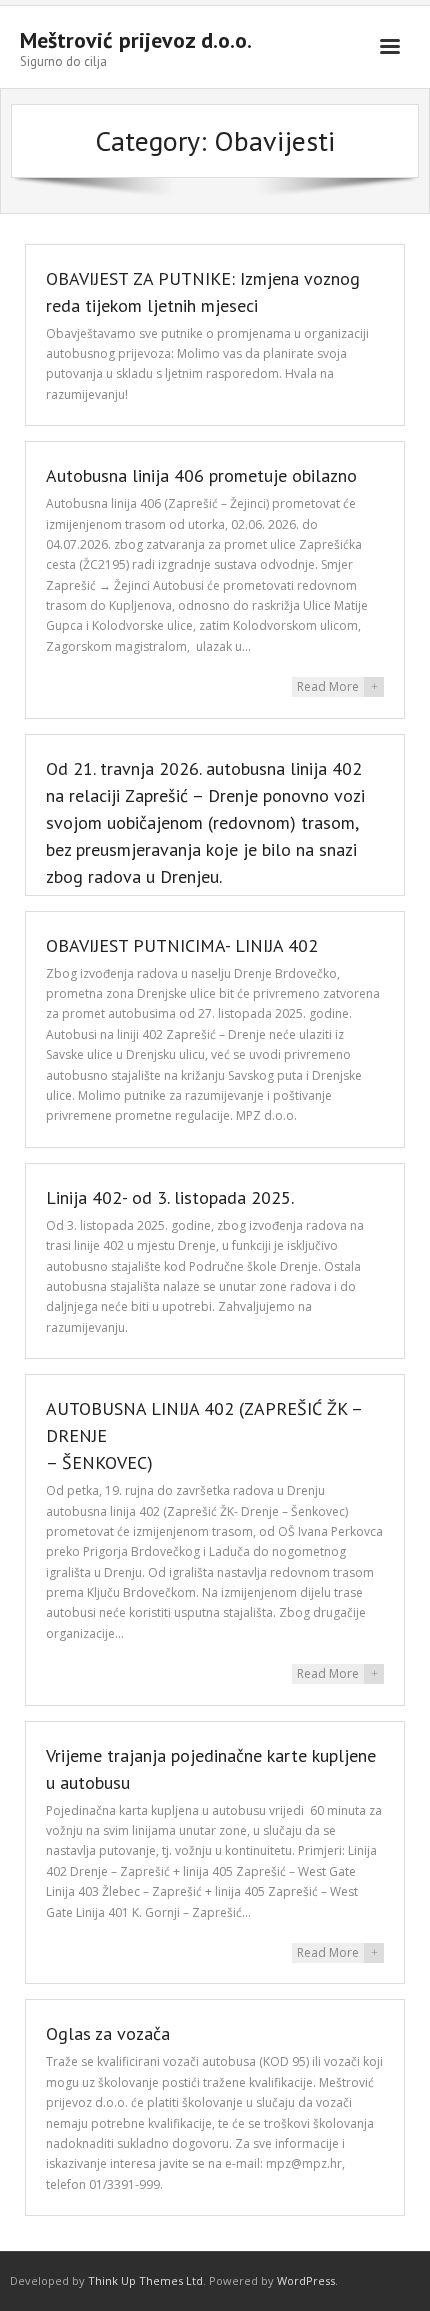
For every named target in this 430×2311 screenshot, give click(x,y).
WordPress (306, 2280)
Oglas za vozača (108, 2033)
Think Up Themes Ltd (145, 2280)
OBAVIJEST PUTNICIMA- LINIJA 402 (182, 945)
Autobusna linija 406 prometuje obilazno (201, 475)
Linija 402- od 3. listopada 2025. (170, 1197)
